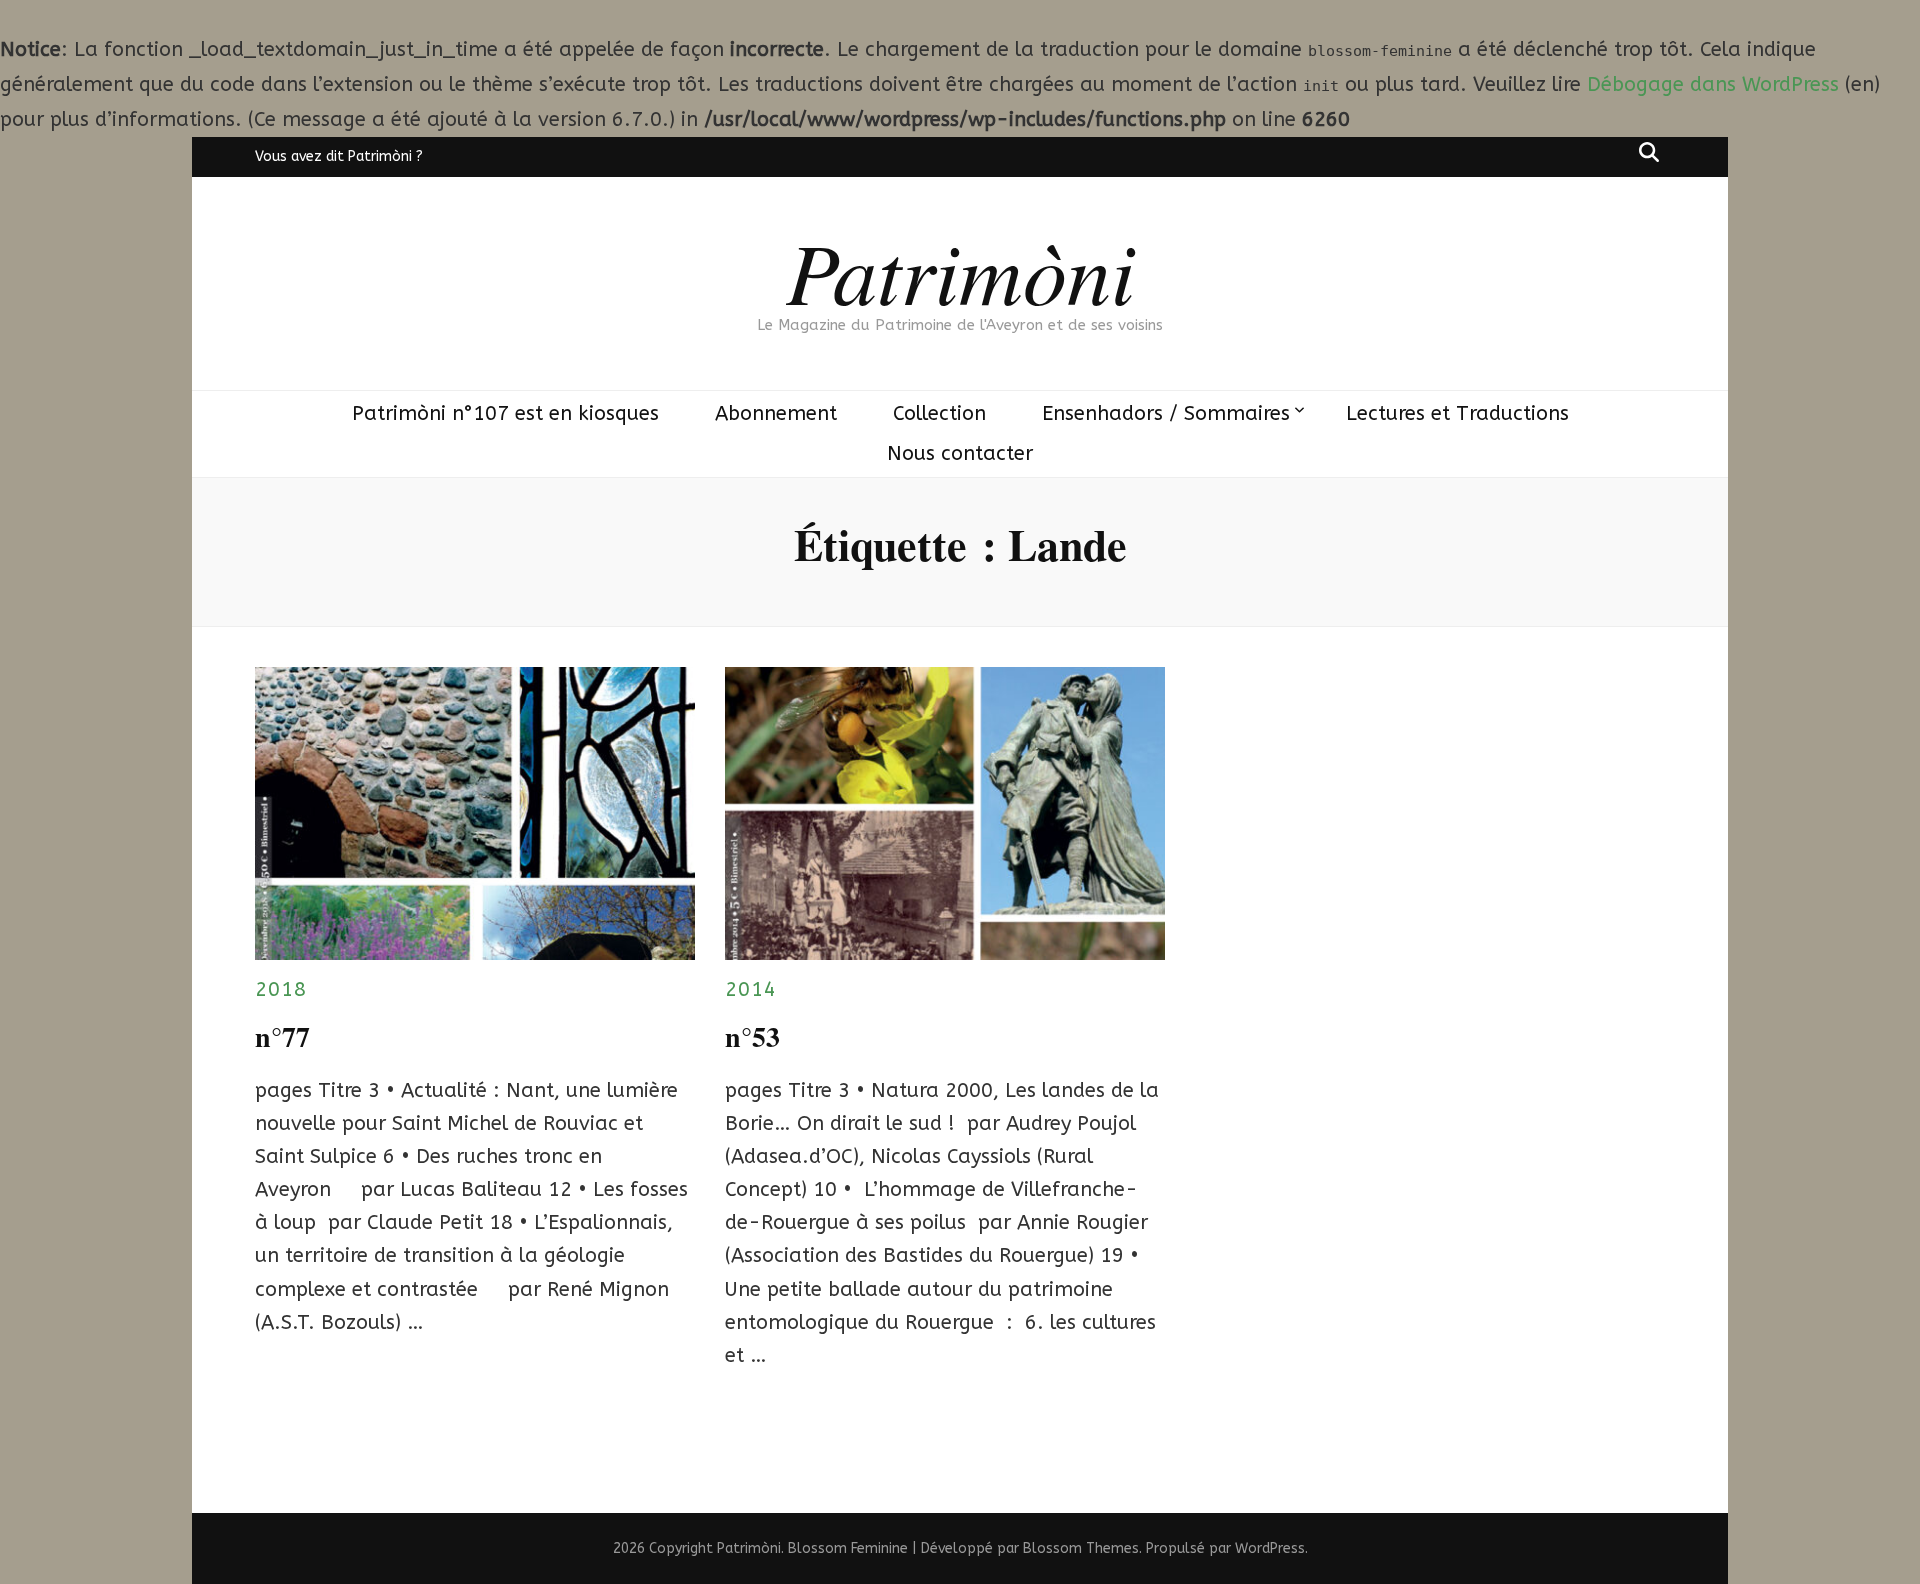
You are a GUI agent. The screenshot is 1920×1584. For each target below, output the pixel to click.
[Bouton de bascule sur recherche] (1649, 152)
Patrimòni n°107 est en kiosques (505, 413)
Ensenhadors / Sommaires (1166, 413)
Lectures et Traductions (1457, 413)
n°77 (282, 1036)
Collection (939, 413)
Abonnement (776, 413)
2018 (281, 989)
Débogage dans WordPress (1713, 84)
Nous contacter (960, 453)
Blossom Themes (1081, 1548)
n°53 (752, 1036)
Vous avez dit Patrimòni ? (339, 156)
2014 (751, 989)
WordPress (1270, 1548)
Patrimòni (960, 270)
